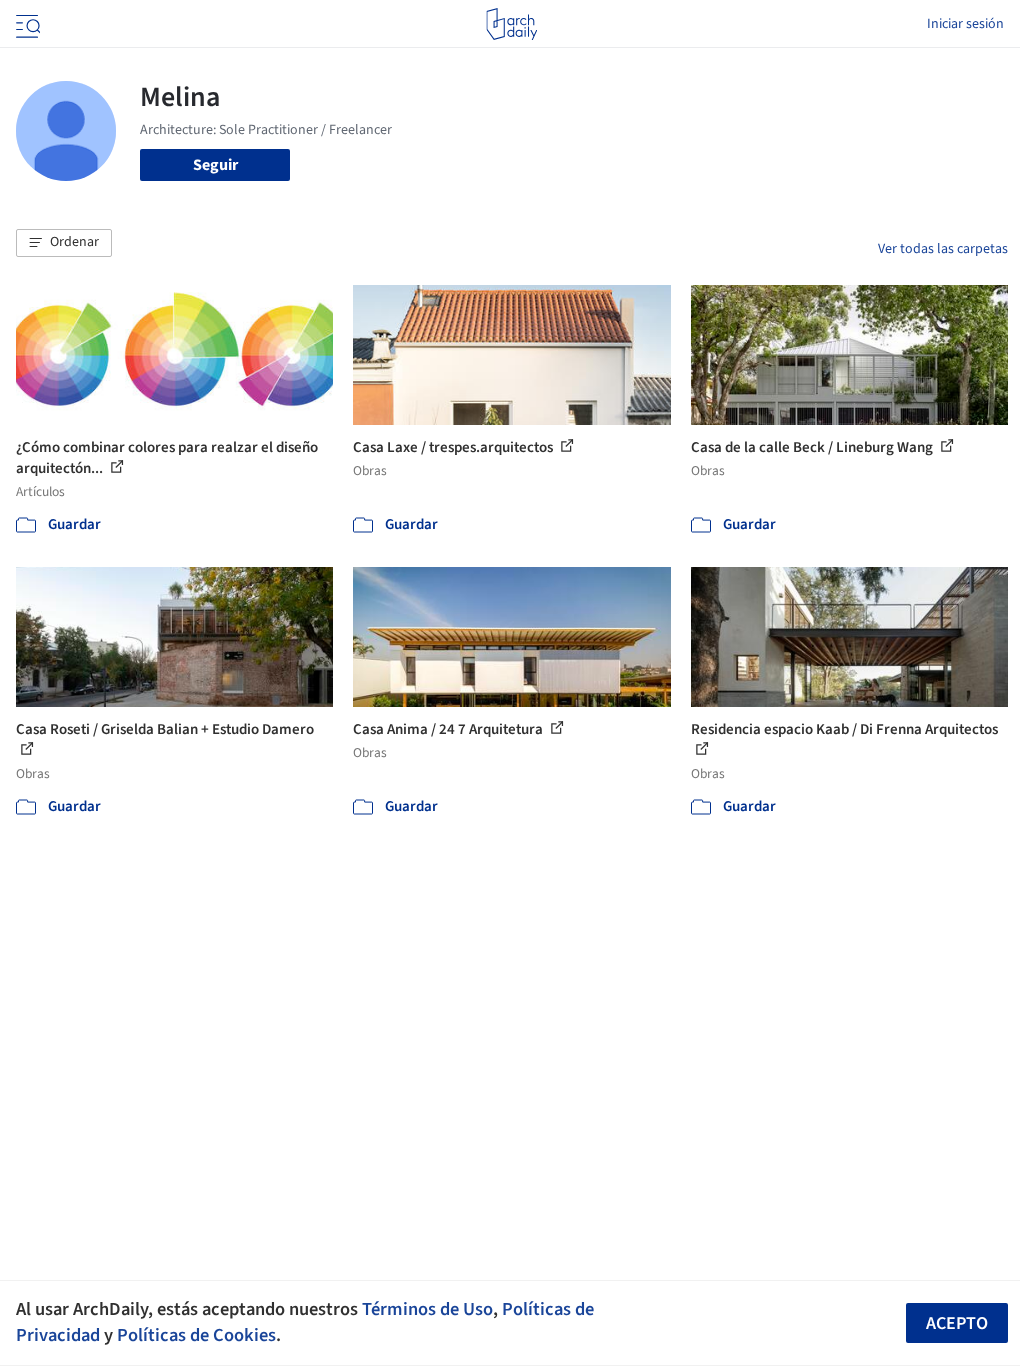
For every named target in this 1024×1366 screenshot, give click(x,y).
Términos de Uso (427, 1309)
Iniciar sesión (965, 24)
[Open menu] (26, 24)
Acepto (957, 1323)
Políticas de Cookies (196, 1335)
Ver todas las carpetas (943, 249)
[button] (64, 243)
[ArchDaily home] (511, 24)
